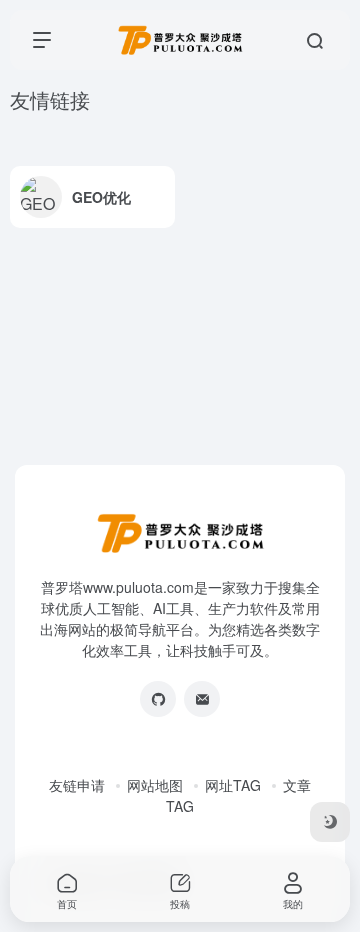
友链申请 (77, 785)
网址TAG (233, 785)
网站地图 (155, 785)
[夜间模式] (330, 822)
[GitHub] (158, 699)
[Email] (202, 699)
